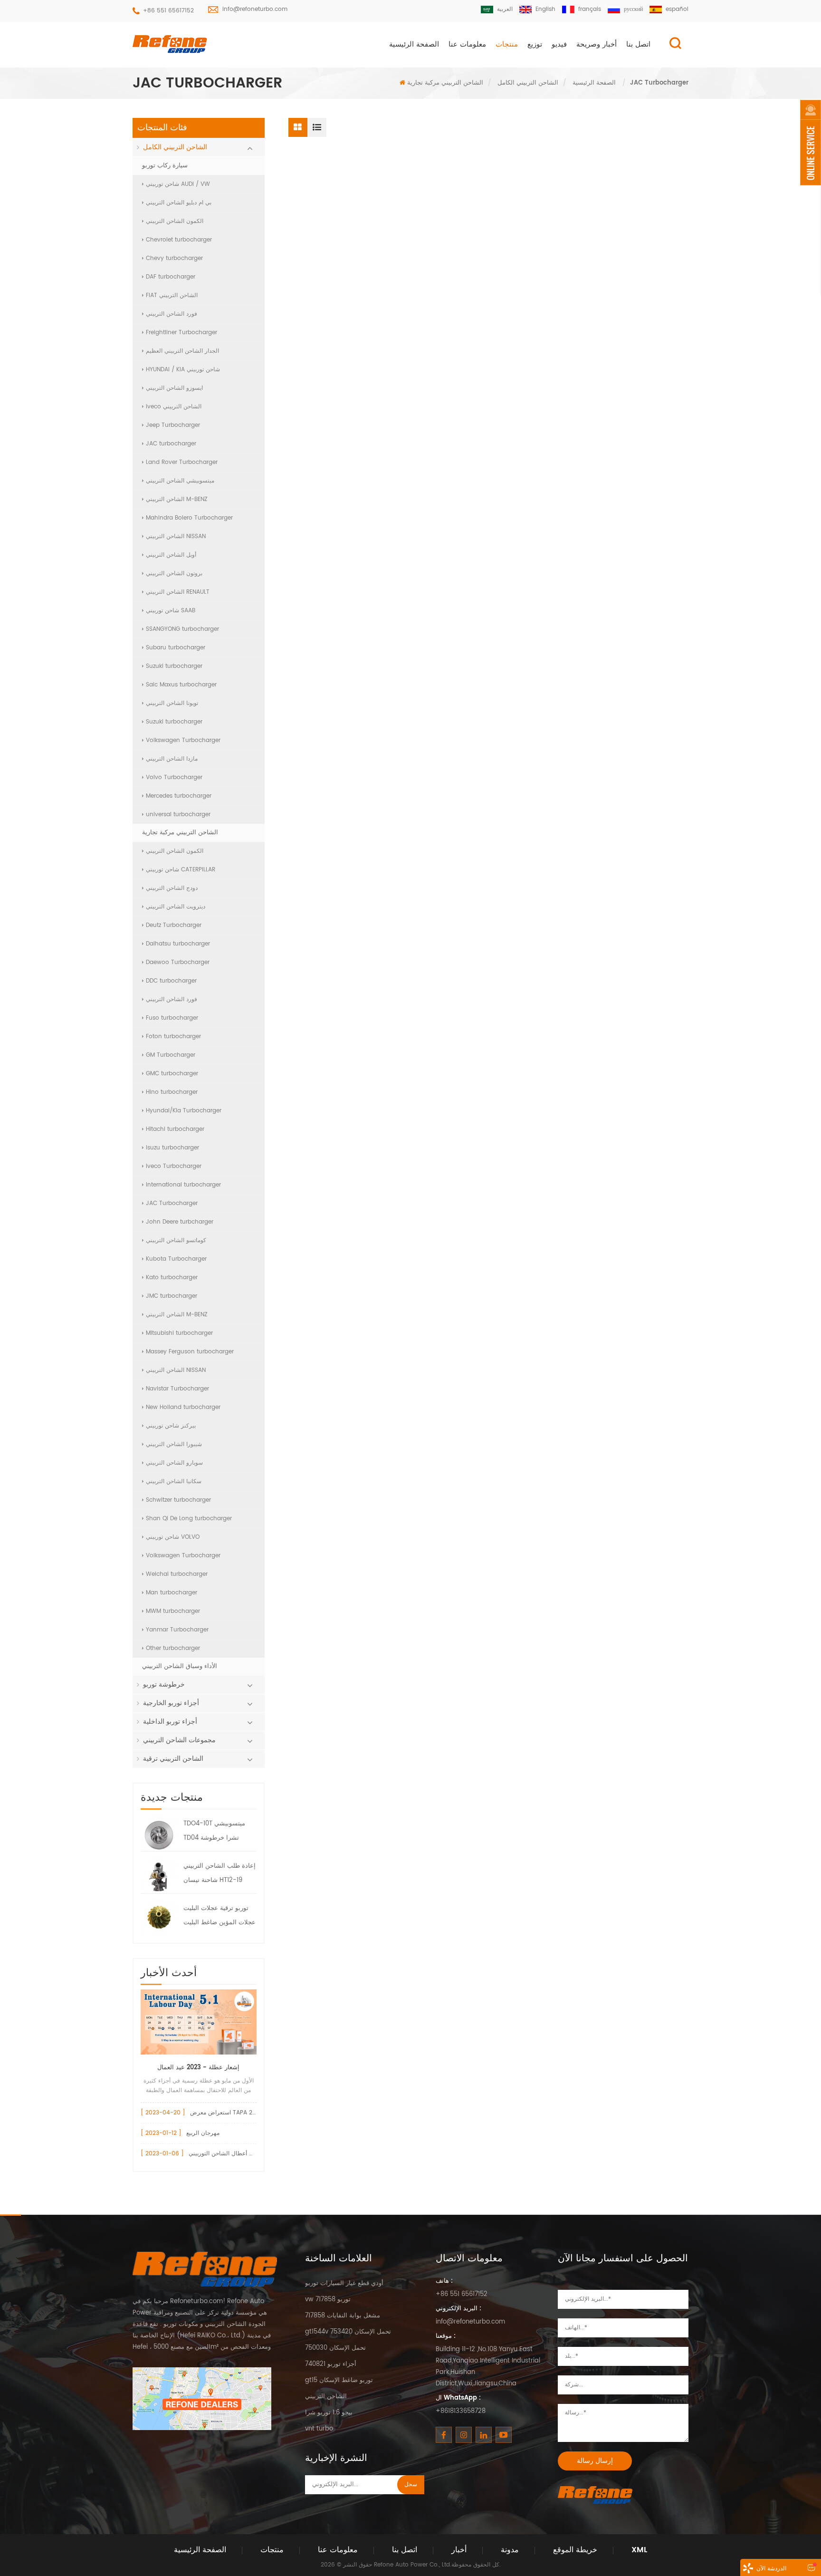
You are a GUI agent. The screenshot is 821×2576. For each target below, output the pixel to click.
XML (639, 2550)
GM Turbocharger (171, 1055)
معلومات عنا (467, 44)
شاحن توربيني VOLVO (173, 1537)
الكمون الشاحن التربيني (175, 221)
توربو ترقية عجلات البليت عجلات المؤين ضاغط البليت (220, 1915)
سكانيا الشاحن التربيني (174, 1481)
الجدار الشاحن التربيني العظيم (182, 351)
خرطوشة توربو (164, 1684)
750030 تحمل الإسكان (335, 2348)
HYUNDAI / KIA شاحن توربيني (183, 370)
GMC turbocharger (172, 1074)
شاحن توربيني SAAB (171, 611)
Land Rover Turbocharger (182, 462)
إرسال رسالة (595, 2461)
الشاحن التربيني (326, 2397)
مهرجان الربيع (203, 2133)
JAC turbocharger (171, 444)
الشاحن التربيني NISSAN (176, 536)
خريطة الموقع (575, 2550)
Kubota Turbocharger (176, 1259)
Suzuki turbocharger (174, 666)
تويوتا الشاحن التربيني (172, 703)
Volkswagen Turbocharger (183, 740)
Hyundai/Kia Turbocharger (184, 1111)
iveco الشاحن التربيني (174, 407)
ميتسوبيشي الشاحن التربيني (180, 481)
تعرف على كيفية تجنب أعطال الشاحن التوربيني (246, 2154)
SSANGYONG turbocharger (182, 629)
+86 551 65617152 (168, 11)
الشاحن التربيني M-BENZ (177, 499)
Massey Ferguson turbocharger (190, 1352)
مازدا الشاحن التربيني (172, 759)
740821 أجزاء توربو (331, 2364)
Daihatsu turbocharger (178, 944)
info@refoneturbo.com (255, 9)
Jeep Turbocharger (173, 425)
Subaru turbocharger (176, 648)
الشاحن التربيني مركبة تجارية (445, 83)
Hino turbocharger (172, 1092)
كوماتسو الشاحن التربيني (176, 1240)
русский (633, 9)
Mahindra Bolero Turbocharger (189, 518)
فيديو (559, 44)
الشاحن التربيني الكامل (528, 83)
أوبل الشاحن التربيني (171, 555)
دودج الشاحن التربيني (172, 888)
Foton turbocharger (173, 1037)
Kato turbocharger (172, 1278)
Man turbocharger (172, 1593)
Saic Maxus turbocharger (181, 685)
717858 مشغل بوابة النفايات (343, 2316)
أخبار (459, 2550)
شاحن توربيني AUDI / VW (178, 184)
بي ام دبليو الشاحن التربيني (179, 203)
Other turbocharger (173, 1648)
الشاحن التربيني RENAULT (178, 592)
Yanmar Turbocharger (177, 1630)
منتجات (507, 44)
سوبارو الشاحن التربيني (174, 1463)
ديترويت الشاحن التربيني (176, 907)
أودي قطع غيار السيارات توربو (344, 2283)
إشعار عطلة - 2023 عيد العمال (198, 2068)
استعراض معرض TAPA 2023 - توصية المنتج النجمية (254, 2113)
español (677, 9)
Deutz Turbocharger (174, 925)
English (545, 9)
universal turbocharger (178, 815)
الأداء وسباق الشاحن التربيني (180, 1666)
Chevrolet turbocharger (179, 240)
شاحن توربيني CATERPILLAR (181, 870)
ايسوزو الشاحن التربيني (174, 388)
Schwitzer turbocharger (178, 1500)
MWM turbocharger (173, 1611)
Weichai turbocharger (177, 1574)
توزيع (535, 44)
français (590, 9)
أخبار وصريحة (597, 44)
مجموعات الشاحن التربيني (179, 1740)
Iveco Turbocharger (174, 1166)
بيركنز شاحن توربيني (171, 1426)
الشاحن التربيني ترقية (173, 1759)
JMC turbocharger (172, 1296)
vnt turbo (319, 2429)
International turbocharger (183, 1185)
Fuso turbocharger (172, 1018)
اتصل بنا (638, 44)
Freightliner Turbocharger (181, 333)
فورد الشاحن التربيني (172, 314)
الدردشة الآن (771, 2569)
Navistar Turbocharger (177, 1389)
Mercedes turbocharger (179, 796)
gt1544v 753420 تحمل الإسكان (348, 2332)
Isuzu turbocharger (172, 1148)
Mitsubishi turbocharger (179, 1333)
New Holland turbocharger (183, 1407)
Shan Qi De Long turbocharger (189, 1519)
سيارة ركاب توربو (165, 166)
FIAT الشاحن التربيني (172, 295)
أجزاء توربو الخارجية (171, 1703)
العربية (505, 9)
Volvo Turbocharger (174, 777)
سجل (411, 2484)
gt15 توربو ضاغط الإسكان (339, 2380)
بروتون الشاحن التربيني (174, 574)
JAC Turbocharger (172, 1203)
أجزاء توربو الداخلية (170, 1722)
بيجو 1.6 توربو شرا (329, 2413)
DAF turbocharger (171, 277)
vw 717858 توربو (328, 2300)
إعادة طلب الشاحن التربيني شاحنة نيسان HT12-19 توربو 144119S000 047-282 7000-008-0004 (220, 1874)
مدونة (510, 2550)
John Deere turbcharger (180, 1222)
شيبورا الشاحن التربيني (174, 1444)
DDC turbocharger (171, 981)
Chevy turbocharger (174, 258)
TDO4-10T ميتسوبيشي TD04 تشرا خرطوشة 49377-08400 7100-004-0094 (214, 1832)
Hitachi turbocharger (175, 1129)
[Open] (811, 143)
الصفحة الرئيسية (414, 44)
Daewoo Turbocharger (178, 962)
